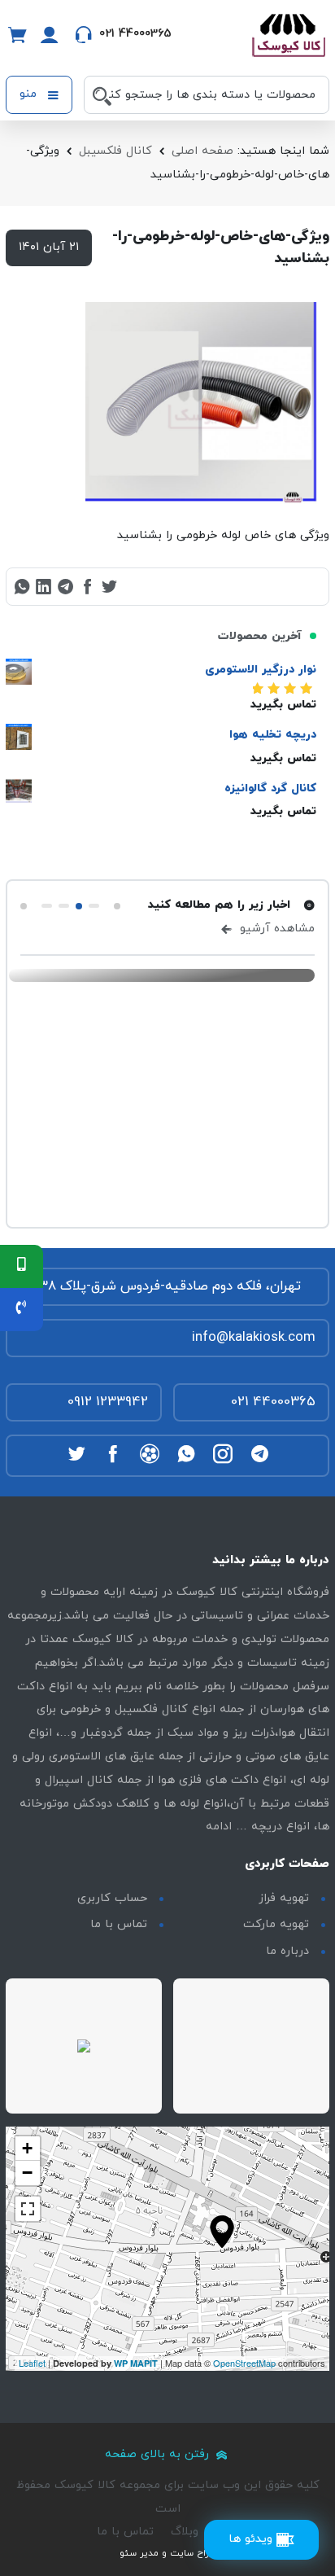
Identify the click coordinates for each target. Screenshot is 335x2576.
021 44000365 (273, 1402)
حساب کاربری (112, 1898)
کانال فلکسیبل (115, 151)
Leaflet (32, 2363)
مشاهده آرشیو (275, 929)
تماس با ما (119, 1924)
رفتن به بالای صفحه (159, 2454)
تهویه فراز (284, 1898)
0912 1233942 (108, 1402)
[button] (117, 906)
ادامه (219, 1827)
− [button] (27, 2173)
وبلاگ (185, 2532)
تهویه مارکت (276, 1924)
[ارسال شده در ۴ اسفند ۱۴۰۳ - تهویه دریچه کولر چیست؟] (162, 975)
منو (30, 94)
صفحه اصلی (202, 151)
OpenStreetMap (244, 2363)
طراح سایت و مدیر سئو (167, 2553)
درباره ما (287, 1951)
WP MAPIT (136, 2363)
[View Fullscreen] (28, 2209)
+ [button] (27, 2148)
